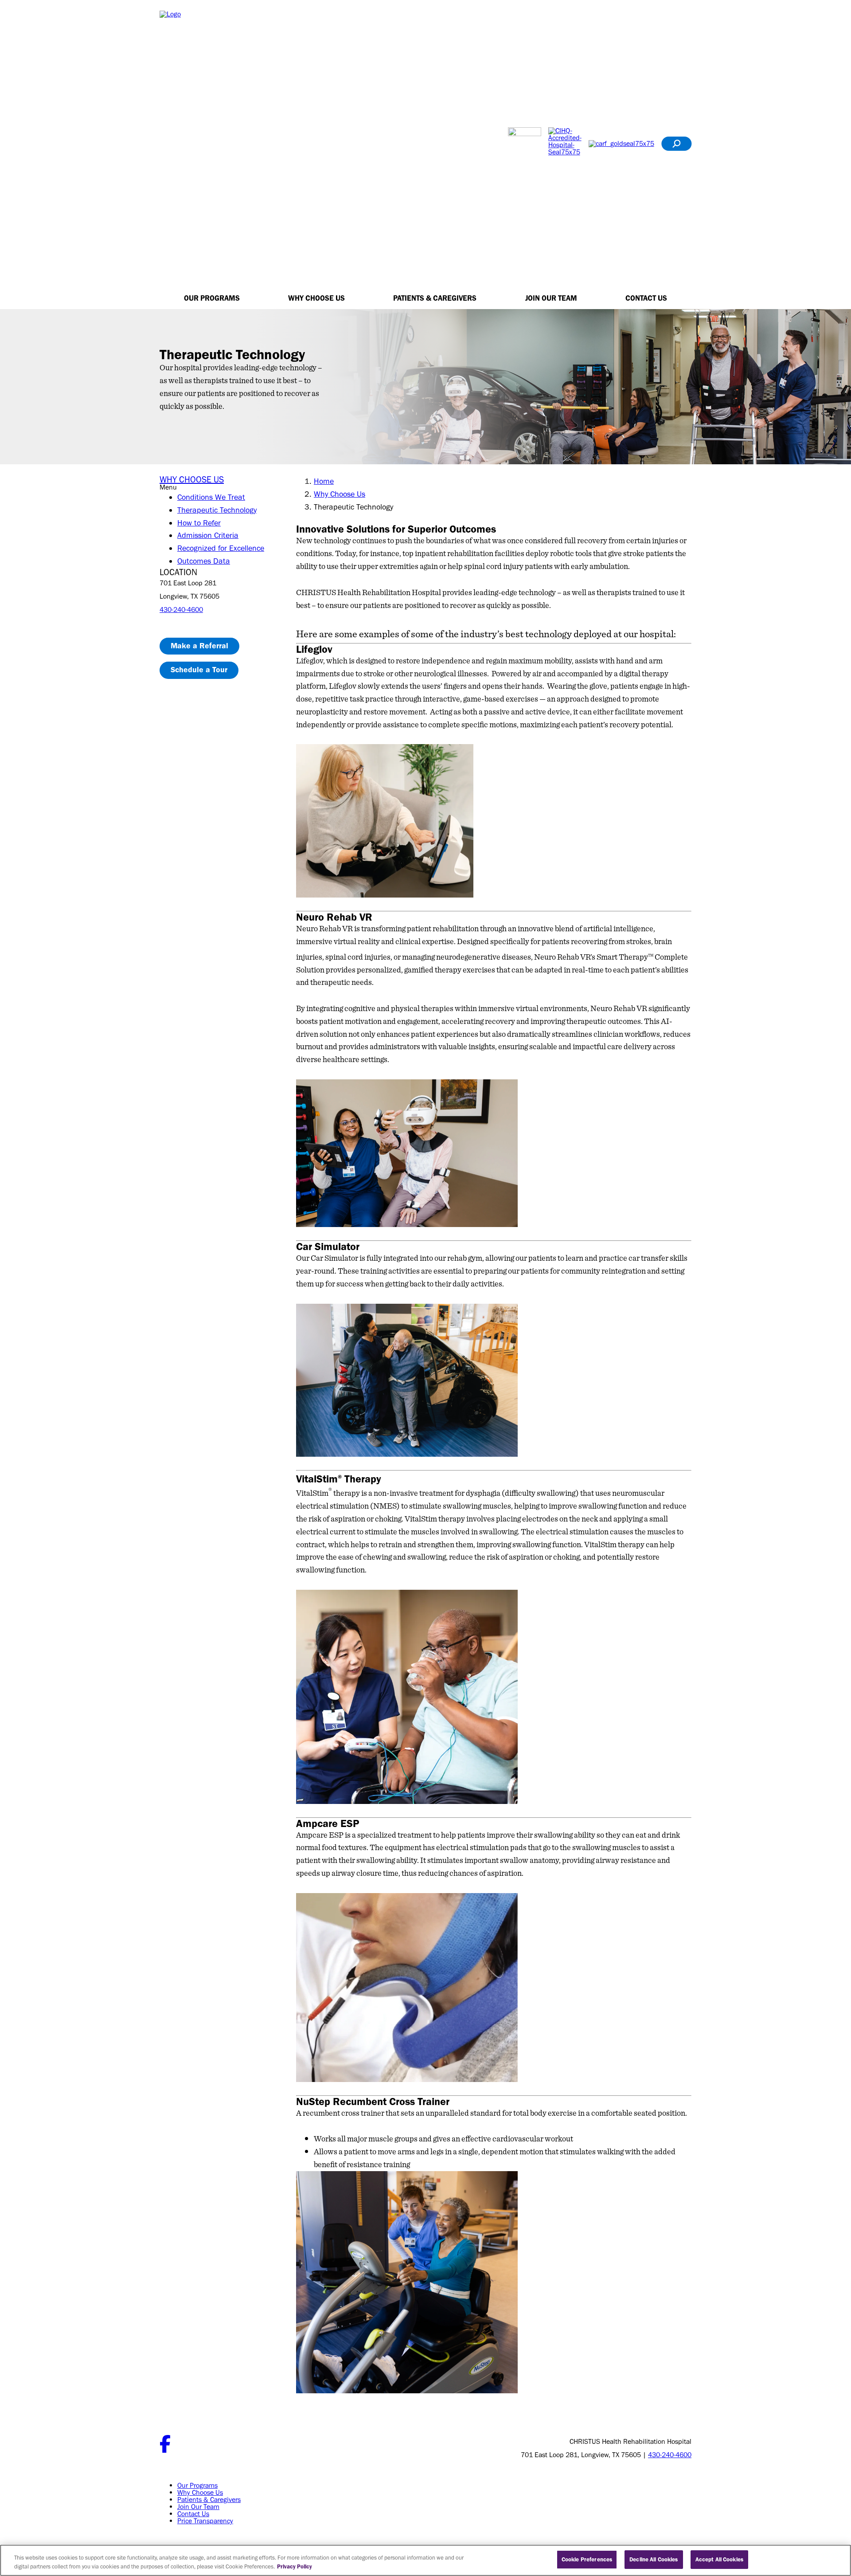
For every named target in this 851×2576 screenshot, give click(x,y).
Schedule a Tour (199, 670)
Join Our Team (551, 298)
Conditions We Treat (211, 497)
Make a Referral (199, 646)
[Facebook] (165, 2450)
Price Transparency (205, 2521)
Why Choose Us (316, 298)
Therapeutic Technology (217, 510)
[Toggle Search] (676, 144)
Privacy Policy (295, 2566)
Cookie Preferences (587, 2559)
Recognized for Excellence (221, 548)
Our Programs (212, 298)
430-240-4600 (181, 610)
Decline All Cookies (654, 2559)
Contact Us (646, 298)
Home (324, 481)
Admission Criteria (208, 535)
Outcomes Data (204, 561)
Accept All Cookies (719, 2559)
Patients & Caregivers (435, 298)
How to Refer (199, 523)
